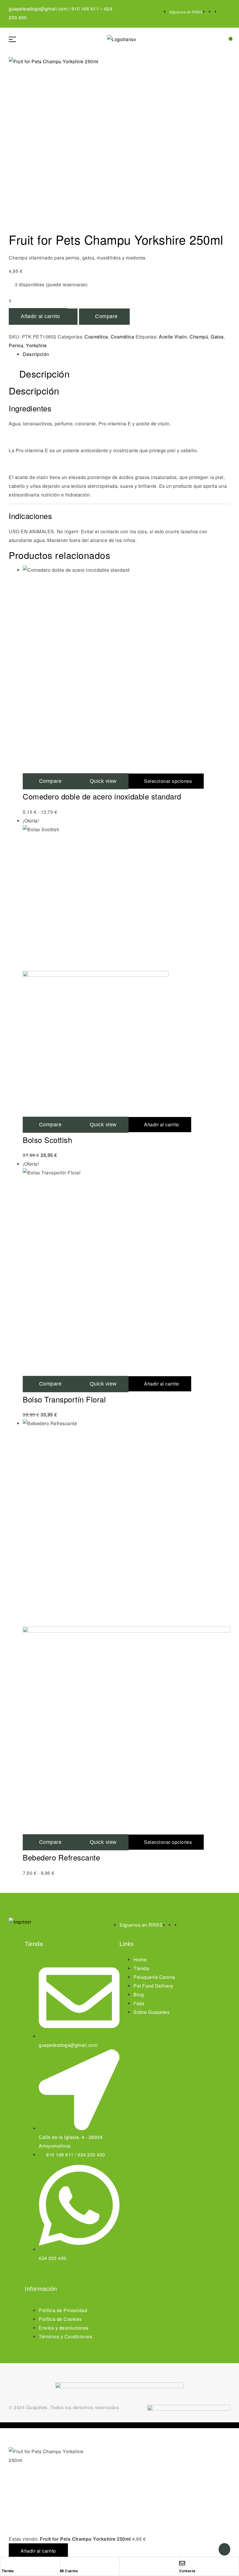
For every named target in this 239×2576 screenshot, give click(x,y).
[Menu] (15, 39)
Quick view (103, 781)
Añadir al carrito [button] (162, 1124)
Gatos (217, 337)
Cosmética (96, 337)
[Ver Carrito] (226, 39)
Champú (199, 337)
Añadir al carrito (40, 316)
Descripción (36, 354)
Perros (16, 345)
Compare (106, 316)
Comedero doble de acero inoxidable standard (102, 796)
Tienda (8, 2571)
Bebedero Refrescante (61, 1857)
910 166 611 (85, 9)
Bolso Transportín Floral (64, 1399)
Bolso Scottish (47, 1140)
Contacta (187, 2571)
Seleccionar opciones (168, 781)
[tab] (126, 354)
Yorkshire (36, 345)
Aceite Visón (173, 337)
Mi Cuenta (69, 2571)
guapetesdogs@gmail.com (38, 9)
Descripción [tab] (45, 374)
